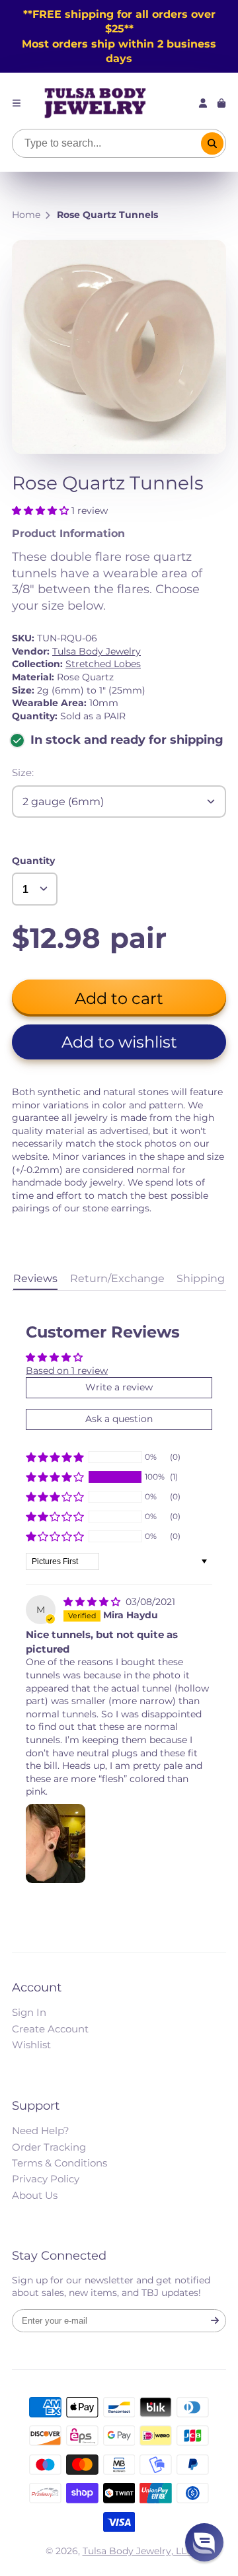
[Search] (212, 143)
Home (26, 215)
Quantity (33, 861)
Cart (221, 103)
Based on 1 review (67, 1371)
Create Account (50, 2029)
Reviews (35, 1278)
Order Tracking (49, 2147)
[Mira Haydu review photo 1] (56, 1843)
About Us (35, 2195)
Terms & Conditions (59, 2163)
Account (203, 103)
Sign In (29, 2012)
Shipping (201, 1278)
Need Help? (41, 2130)
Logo (95, 103)
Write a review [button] (119, 1387)
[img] (93, 1602)
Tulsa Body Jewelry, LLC (138, 2551)
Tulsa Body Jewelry (97, 651)
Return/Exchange (117, 1278)
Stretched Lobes (103, 664)
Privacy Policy (46, 2179)
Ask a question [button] (119, 1419)
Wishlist (31, 2045)
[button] (42, 511)
